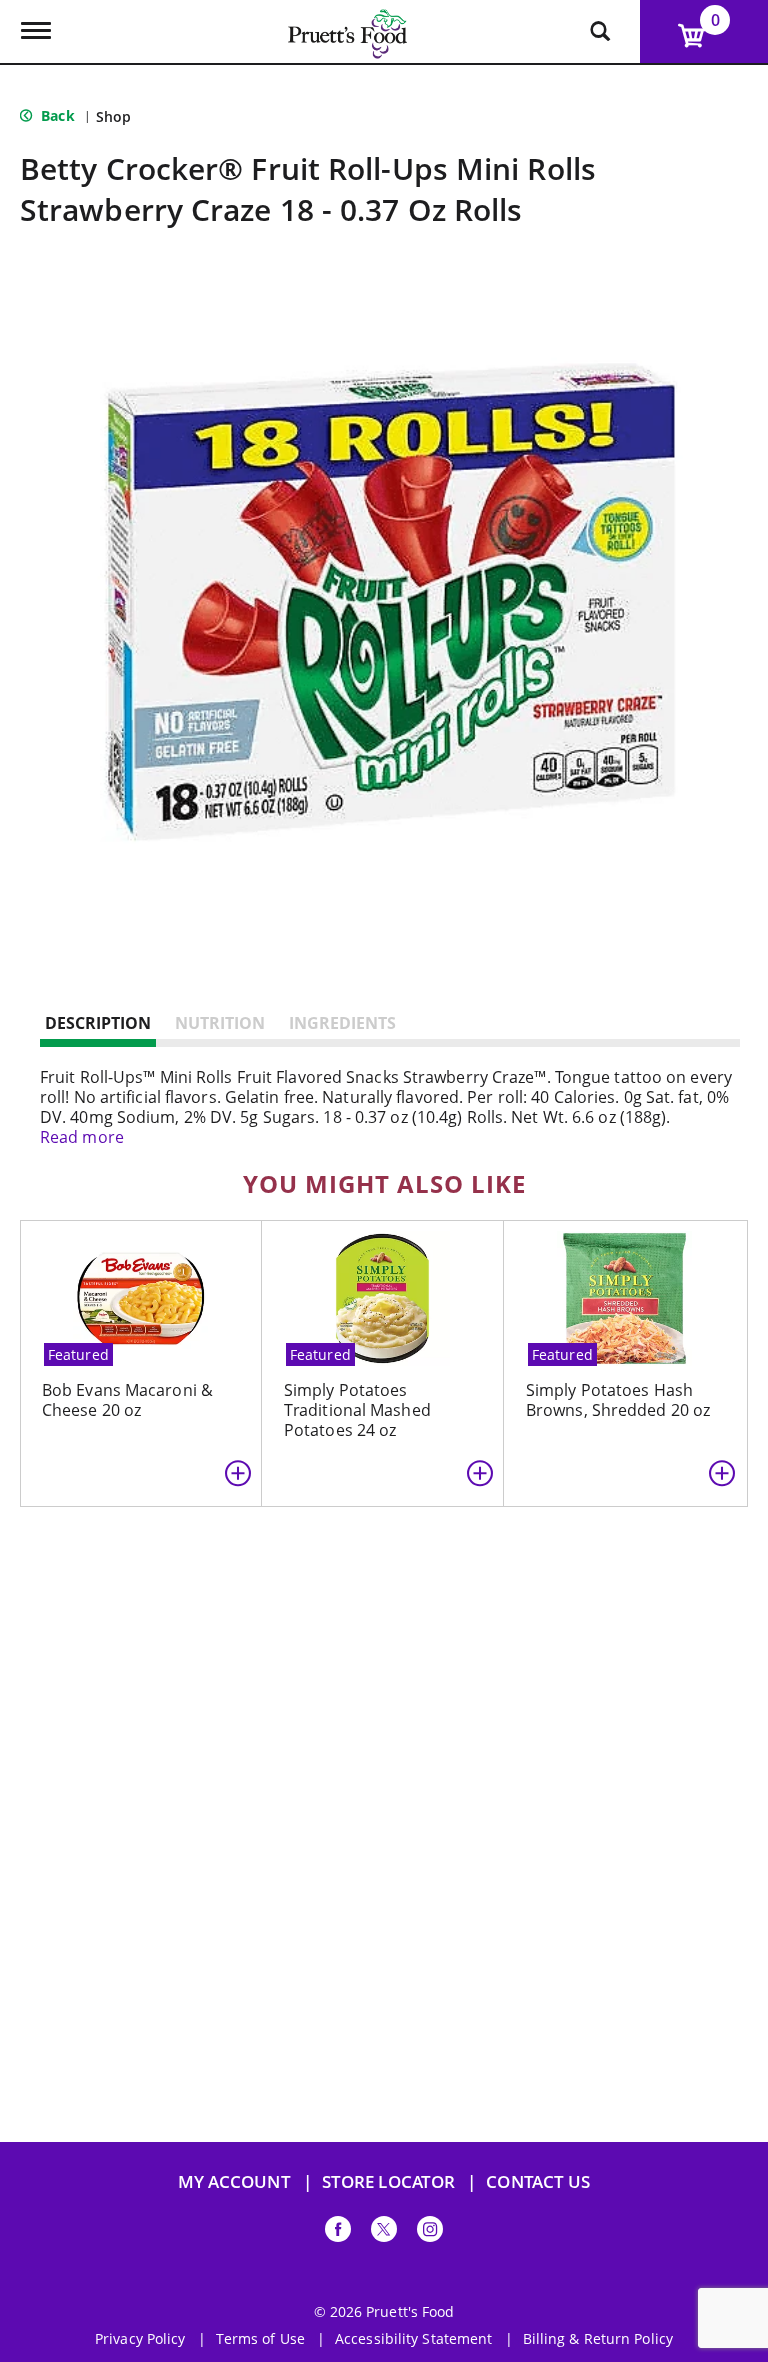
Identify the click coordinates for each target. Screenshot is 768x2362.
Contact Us (538, 2181)
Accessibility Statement (413, 2339)
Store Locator (388, 2181)
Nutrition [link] (220, 1023)
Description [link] (98, 1023)
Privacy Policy (140, 2339)
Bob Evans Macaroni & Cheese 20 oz (127, 1400)
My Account (234, 2181)
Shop (113, 116)
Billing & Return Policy (598, 2339)
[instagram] (430, 2232)
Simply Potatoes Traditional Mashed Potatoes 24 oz (357, 1410)
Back (56, 115)
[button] (238, 1473)
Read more (82, 1137)
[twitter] (384, 2232)
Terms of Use (260, 2339)
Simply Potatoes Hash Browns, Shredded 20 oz (618, 1400)
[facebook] (338, 2232)
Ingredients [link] (342, 1023)
